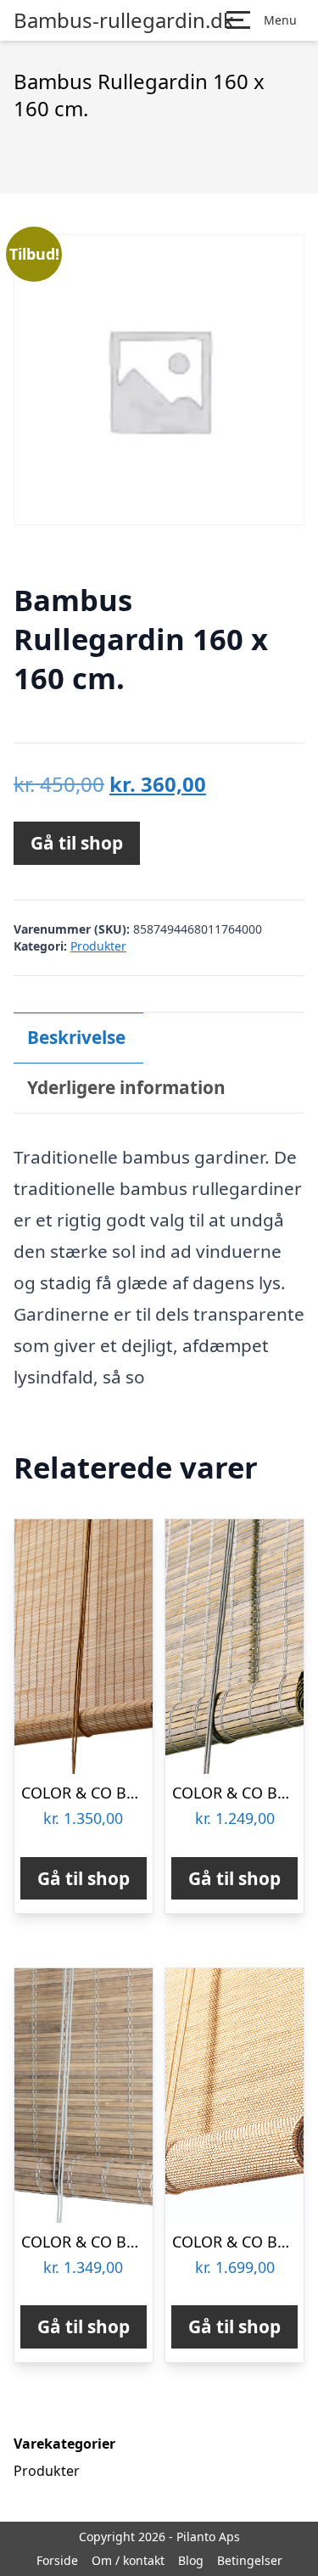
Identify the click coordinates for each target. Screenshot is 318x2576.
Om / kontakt (128, 2560)
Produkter (98, 946)
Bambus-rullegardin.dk (124, 20)
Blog (191, 2560)
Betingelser (250, 2560)
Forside (57, 2560)
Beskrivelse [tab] (76, 1037)
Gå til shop (77, 843)
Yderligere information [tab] (126, 1087)
